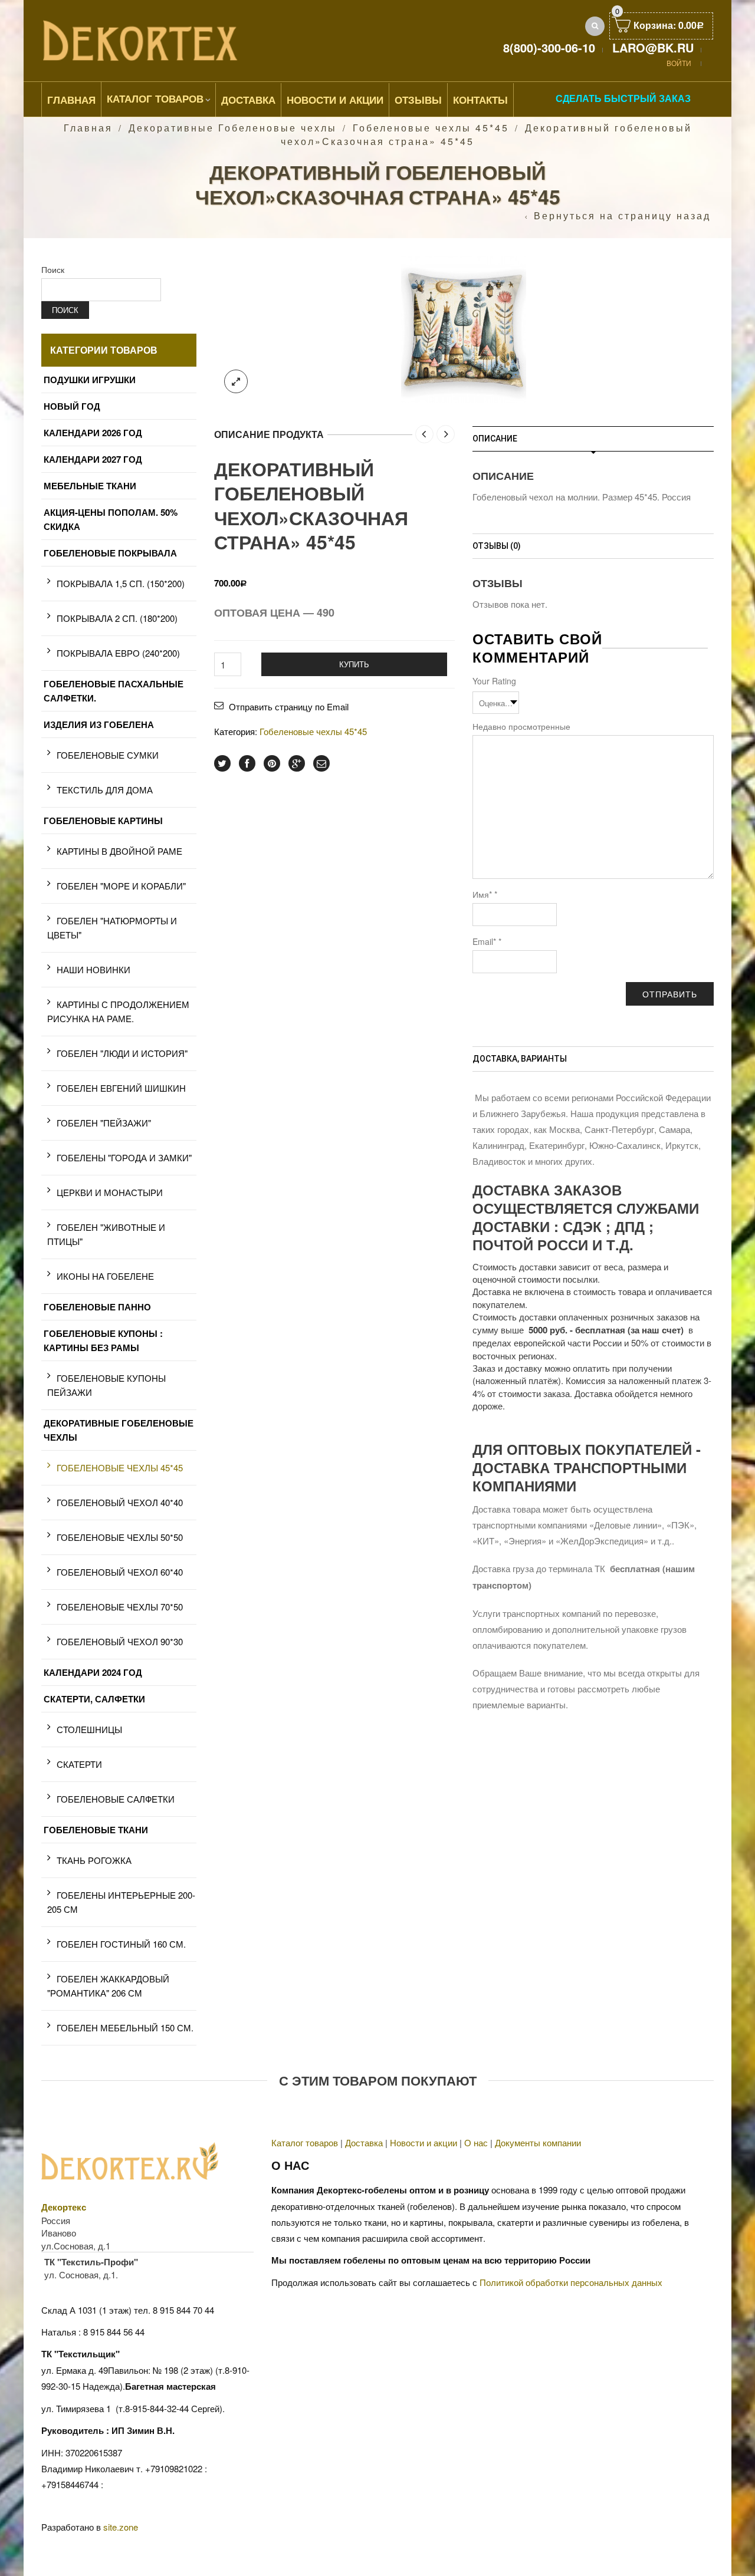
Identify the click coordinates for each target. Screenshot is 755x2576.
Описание (495, 439)
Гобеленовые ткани (96, 1830)
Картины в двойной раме (119, 851)
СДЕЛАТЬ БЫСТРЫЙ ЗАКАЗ (623, 98)
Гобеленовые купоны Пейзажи (106, 1385)
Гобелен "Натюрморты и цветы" (112, 928)
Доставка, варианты (520, 1059)
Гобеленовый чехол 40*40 (120, 1502)
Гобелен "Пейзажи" (104, 1123)
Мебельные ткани (90, 486)
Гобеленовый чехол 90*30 (120, 1641)
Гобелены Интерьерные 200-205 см (121, 1902)
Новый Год (72, 406)
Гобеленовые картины (103, 821)
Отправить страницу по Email (289, 706)
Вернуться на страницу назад (622, 216)
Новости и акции (424, 2142)
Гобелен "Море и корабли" (121, 886)
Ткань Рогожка (94, 1860)
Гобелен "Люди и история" (122, 1053)
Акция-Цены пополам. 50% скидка (111, 519)
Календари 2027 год (93, 459)
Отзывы (418, 100)
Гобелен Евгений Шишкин (121, 1088)
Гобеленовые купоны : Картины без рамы (103, 1340)
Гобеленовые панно (97, 1307)
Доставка (248, 100)
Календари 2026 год (93, 433)
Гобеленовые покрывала (110, 553)
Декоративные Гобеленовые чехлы (233, 128)
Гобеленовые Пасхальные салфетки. (114, 691)
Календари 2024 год (93, 1672)
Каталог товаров (155, 98)
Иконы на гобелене (105, 1276)
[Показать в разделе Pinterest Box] (272, 763)
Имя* (485, 894)
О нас (476, 2142)
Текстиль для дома (105, 790)
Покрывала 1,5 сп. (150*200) (121, 583)
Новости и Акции (335, 100)
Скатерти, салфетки (94, 1699)
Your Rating (494, 681)
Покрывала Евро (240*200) (118, 653)
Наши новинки (93, 969)
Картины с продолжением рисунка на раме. (118, 1011)
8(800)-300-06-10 (549, 47)
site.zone (121, 2527)
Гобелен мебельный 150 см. (125, 2027)
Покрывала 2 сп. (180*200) (117, 618)
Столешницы (89, 1729)
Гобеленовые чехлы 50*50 (120, 1537)
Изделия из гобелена (99, 724)
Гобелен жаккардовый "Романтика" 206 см (108, 1986)
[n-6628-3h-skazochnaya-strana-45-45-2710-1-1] (464, 327)
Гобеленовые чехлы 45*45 (431, 128)
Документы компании (538, 2142)
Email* (487, 941)
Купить (354, 664)
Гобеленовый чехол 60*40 (120, 1572)
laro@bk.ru (653, 47)
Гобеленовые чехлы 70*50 (120, 1607)
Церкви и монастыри (110, 1192)
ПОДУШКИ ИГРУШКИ (90, 380)
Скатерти (79, 1764)
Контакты (480, 100)
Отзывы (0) (497, 546)
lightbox (236, 381)
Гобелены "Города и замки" (124, 1157)
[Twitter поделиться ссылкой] (222, 763)
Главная (71, 100)
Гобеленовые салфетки (116, 1799)
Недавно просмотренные (521, 726)
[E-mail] (321, 763)
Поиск (53, 269)
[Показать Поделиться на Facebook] (247, 763)
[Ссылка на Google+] (297, 763)
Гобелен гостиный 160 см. (121, 1944)
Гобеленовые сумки (108, 755)
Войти (679, 63)
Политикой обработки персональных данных (571, 2282)
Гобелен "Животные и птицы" (106, 1234)
